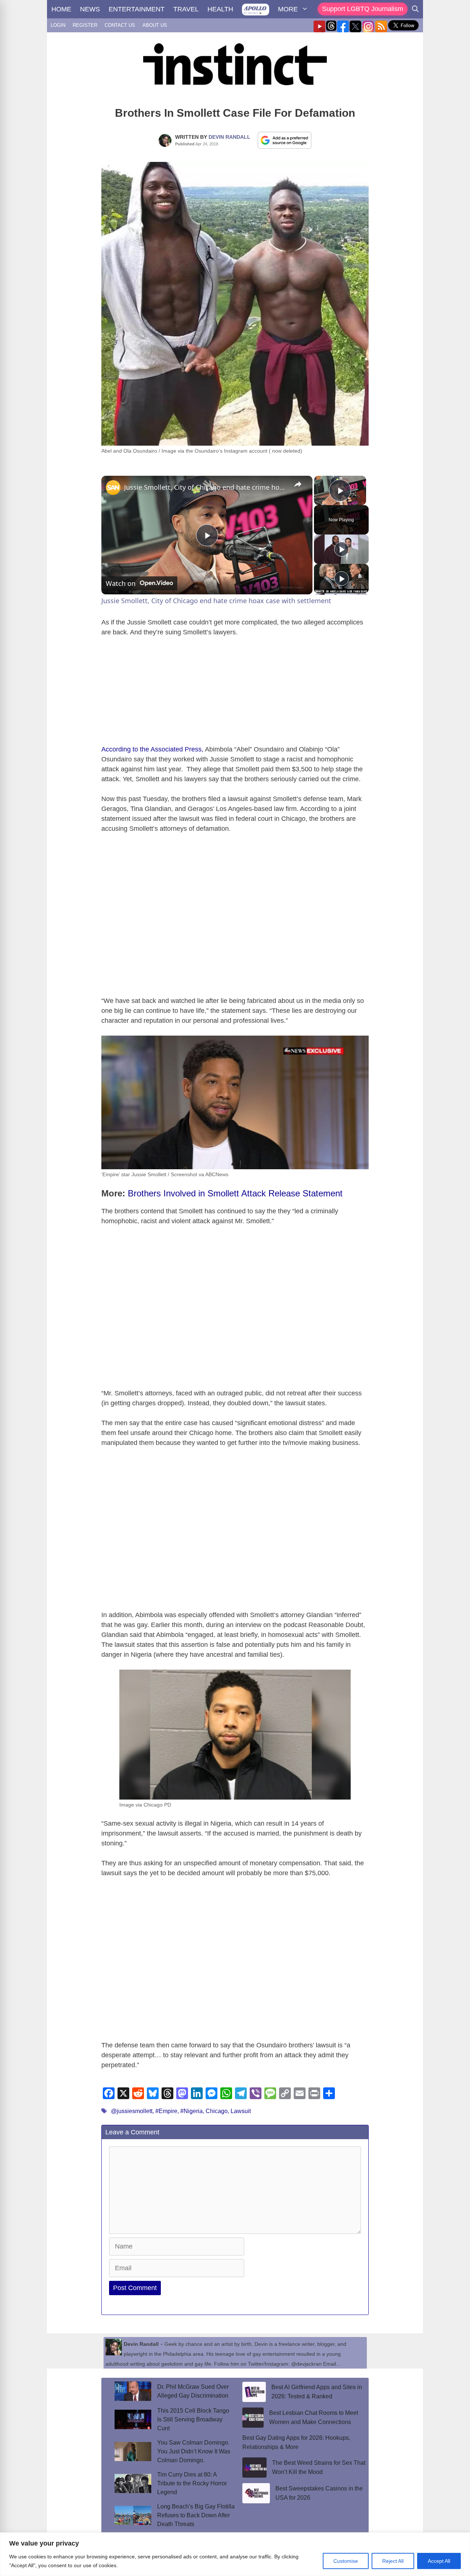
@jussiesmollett (132, 2111)
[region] (235, 2554)
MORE (288, 9)
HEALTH (220, 9)
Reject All (393, 2561)
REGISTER (85, 25)
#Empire (166, 2111)
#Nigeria (191, 2111)
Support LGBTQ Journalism (363, 9)
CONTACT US (120, 25)
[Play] (341, 549)
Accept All (439, 2561)
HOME (61, 9)
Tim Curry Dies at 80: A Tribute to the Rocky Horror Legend (192, 2483)
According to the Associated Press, (152, 749)
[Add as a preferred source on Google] (285, 140)
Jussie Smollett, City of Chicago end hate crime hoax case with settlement (206, 487)
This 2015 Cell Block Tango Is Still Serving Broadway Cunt (193, 2419)
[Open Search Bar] (415, 9)
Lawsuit (241, 2111)
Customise (346, 2561)
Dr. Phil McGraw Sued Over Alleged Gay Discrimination (193, 2391)
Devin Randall (229, 137)
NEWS (90, 9)
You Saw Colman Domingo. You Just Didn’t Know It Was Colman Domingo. (194, 2451)
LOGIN (58, 25)
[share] (298, 484)
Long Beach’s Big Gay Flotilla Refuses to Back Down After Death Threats (196, 2515)
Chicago (217, 2111)
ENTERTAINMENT (137, 9)
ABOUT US (155, 25)
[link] (113, 488)
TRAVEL (186, 9)
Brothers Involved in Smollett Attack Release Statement (235, 1193)
